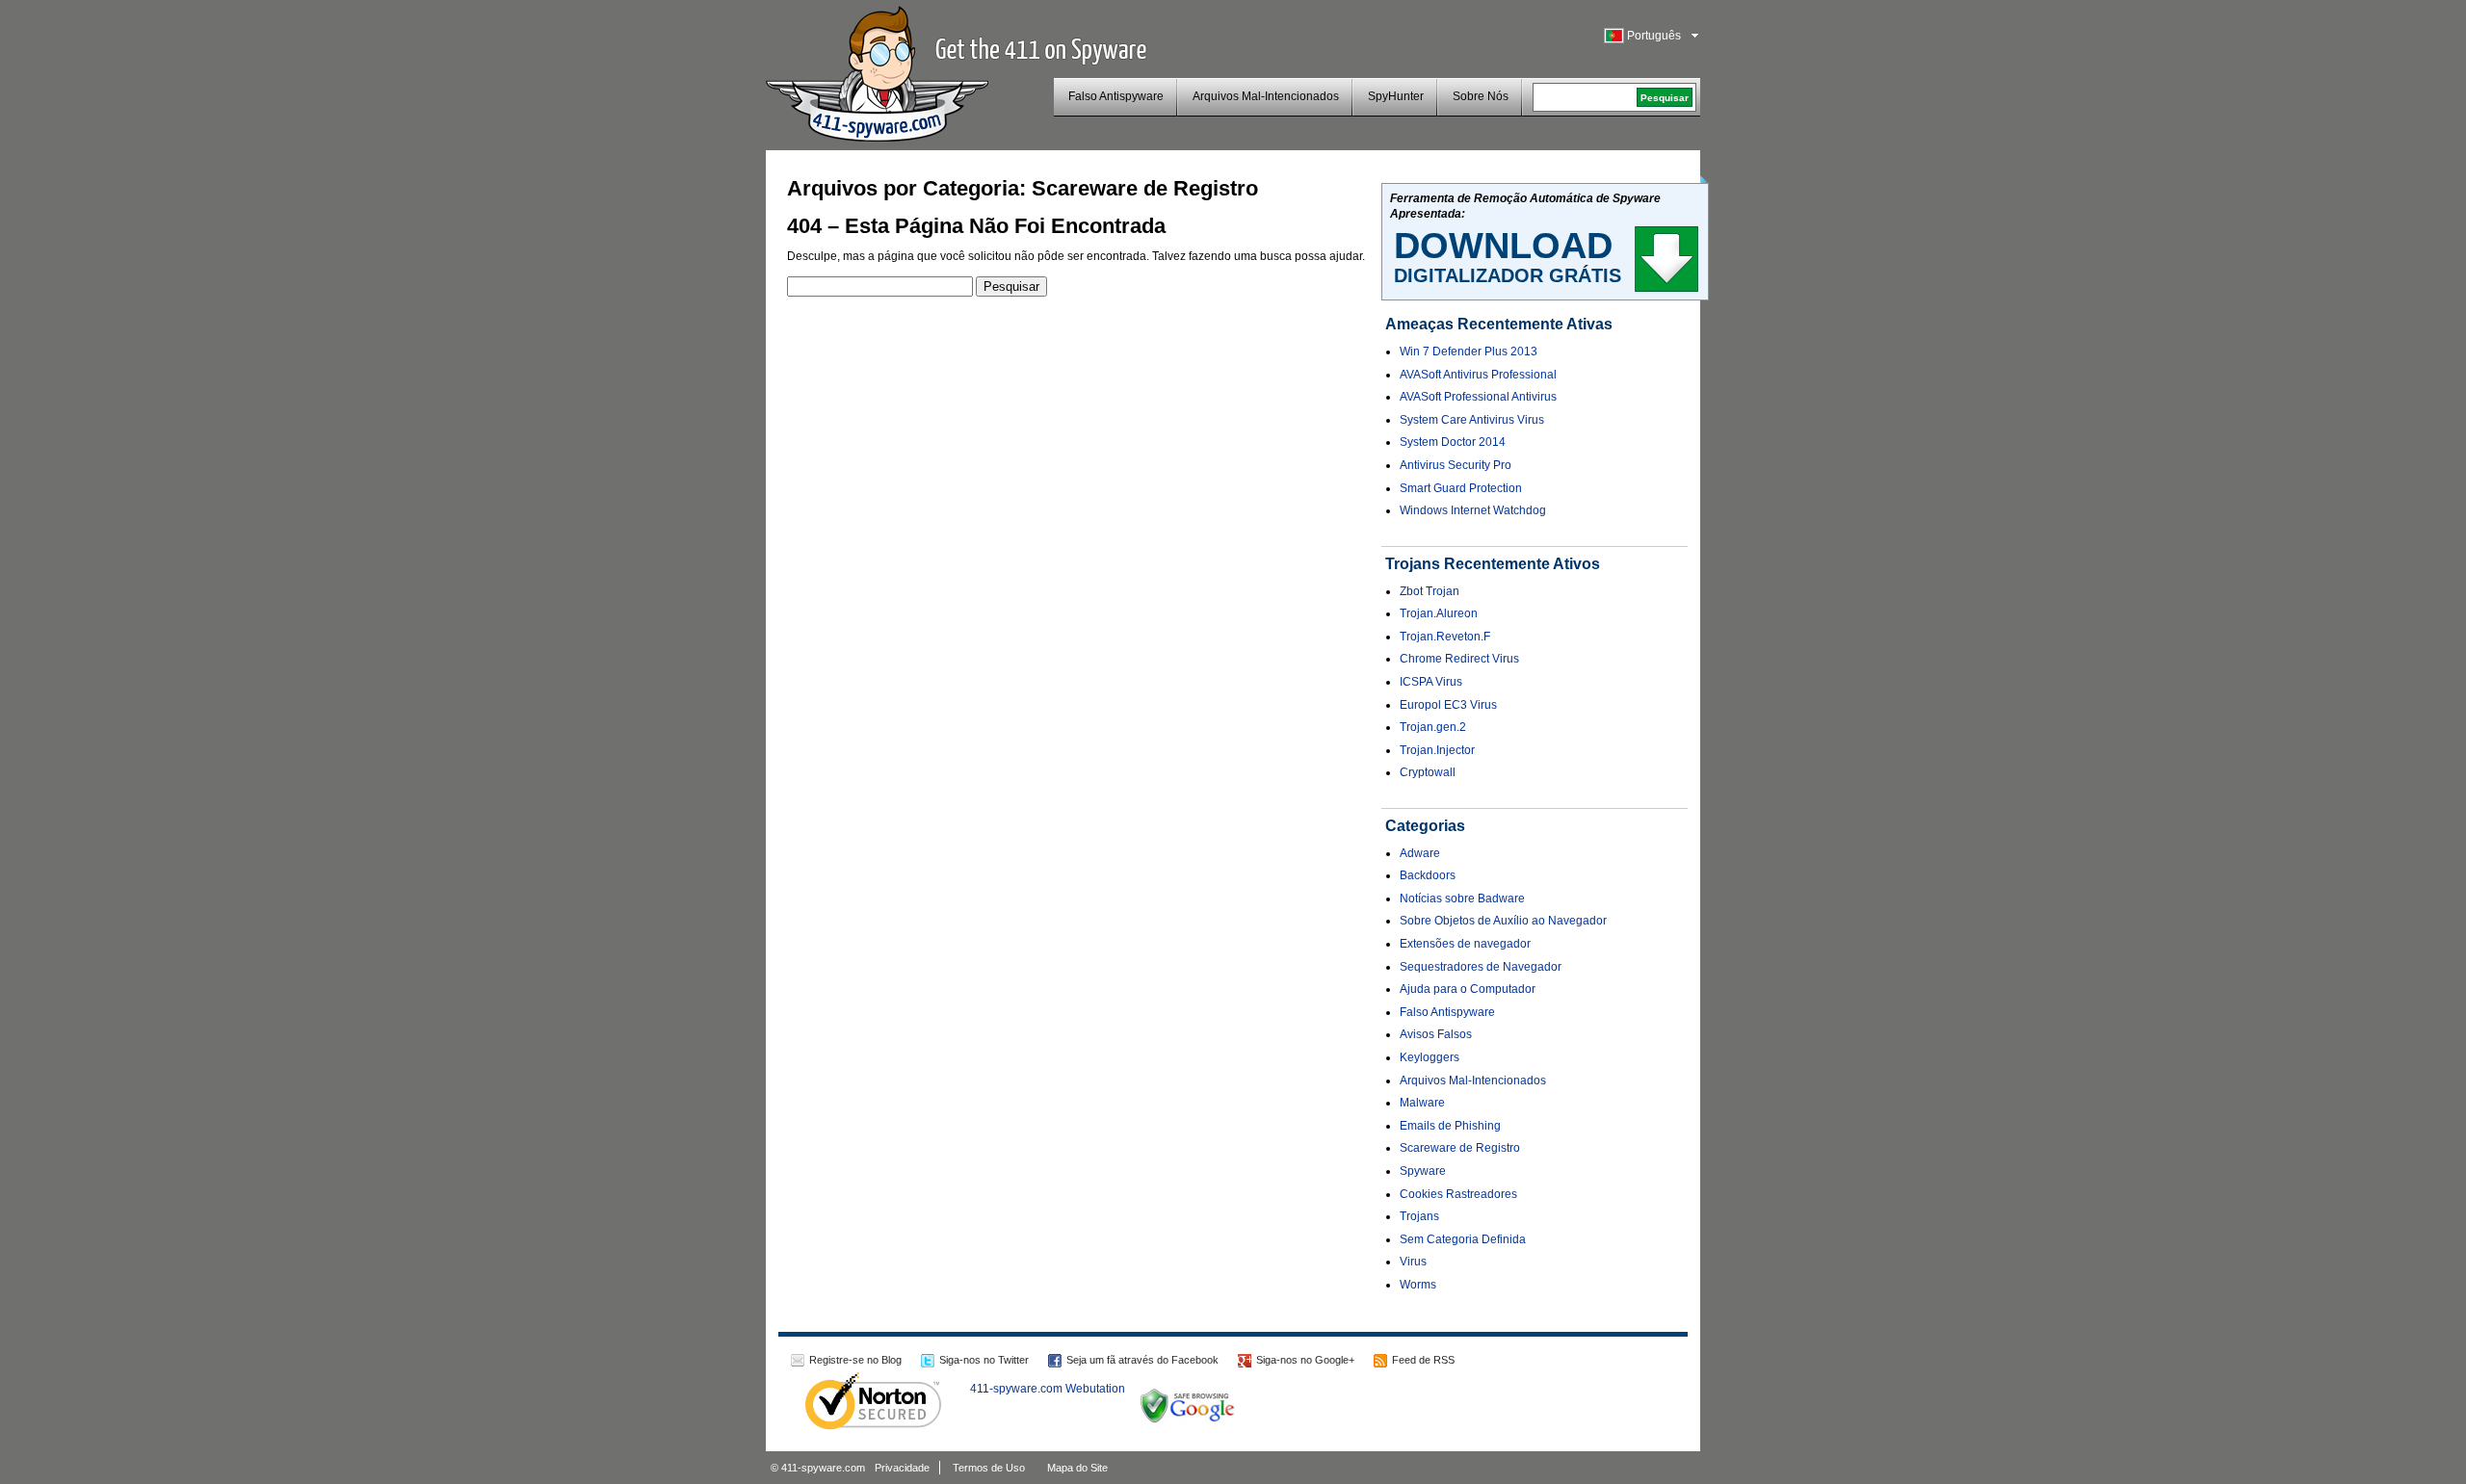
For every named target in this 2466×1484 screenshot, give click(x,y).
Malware (1422, 1103)
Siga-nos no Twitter (984, 1360)
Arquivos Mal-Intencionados (1266, 96)
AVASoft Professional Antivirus (1478, 397)
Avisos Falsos (1436, 1034)
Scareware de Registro (1460, 1148)
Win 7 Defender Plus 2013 (1469, 351)
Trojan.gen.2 (1433, 727)
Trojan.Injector (1437, 750)
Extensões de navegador (1465, 944)
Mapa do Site (1077, 1468)
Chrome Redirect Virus (1459, 659)
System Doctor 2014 (1453, 442)
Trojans (1419, 1216)
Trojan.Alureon (1439, 613)
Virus (1413, 1262)
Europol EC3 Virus (1448, 705)
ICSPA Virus (1431, 682)
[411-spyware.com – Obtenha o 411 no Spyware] (877, 71)
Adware (1420, 853)
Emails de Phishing (1450, 1126)
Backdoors (1428, 875)
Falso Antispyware (1116, 96)
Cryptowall (1428, 772)
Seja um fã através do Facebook (1142, 1360)
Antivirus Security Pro (1456, 465)
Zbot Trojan (1430, 591)
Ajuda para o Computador (1468, 989)
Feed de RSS (1423, 1360)
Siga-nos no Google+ (1305, 1360)
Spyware (1423, 1171)
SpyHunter (1396, 96)
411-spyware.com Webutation (1048, 1389)
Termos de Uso (989, 1468)
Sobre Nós (1481, 96)
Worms (1418, 1285)
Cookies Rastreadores (1458, 1194)
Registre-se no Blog (855, 1360)
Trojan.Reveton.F (1445, 637)
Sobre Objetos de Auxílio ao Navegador (1503, 921)
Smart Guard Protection (1461, 488)
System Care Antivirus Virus (1472, 420)
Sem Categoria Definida (1463, 1239)
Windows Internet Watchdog (1473, 510)
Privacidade (902, 1468)
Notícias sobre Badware (1462, 898)
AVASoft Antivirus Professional (1478, 375)
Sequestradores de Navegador (1481, 967)
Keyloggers (1430, 1057)
